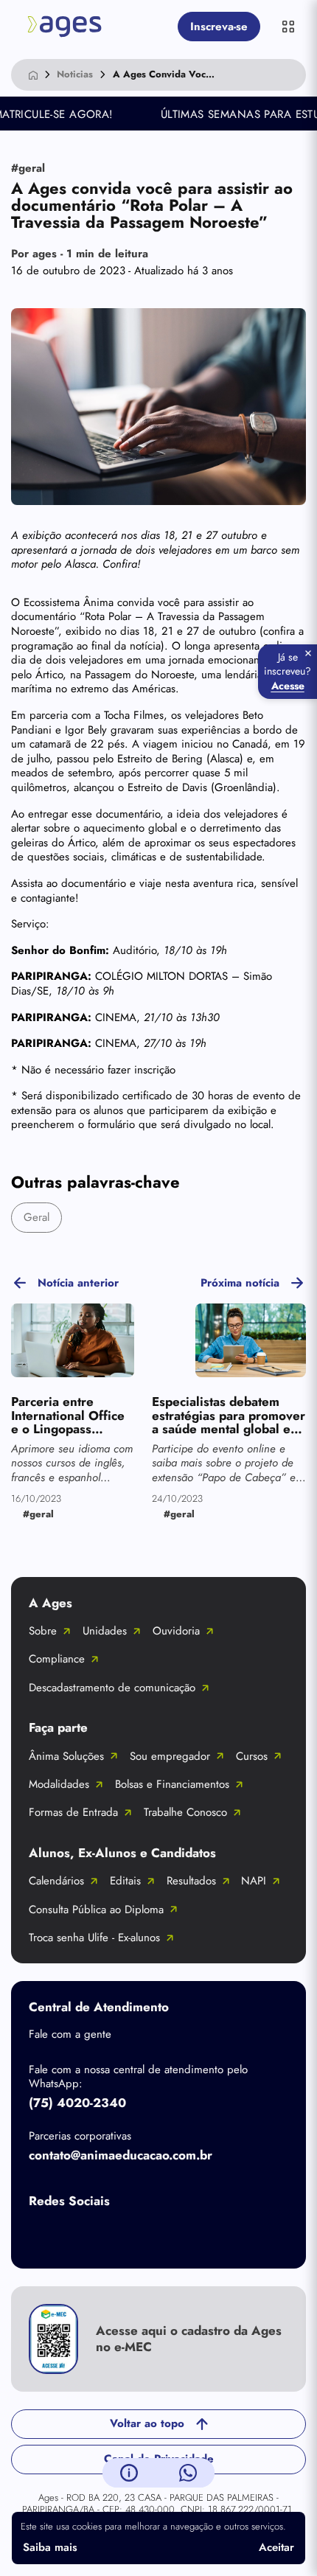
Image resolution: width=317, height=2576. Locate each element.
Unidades (105, 1631)
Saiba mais (50, 2547)
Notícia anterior (78, 1283)
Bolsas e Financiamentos (172, 1784)
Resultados (191, 1881)
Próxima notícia (240, 1283)
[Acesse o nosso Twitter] (161, 2236)
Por (80, 254)
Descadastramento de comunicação (112, 1688)
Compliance (57, 1659)
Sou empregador (170, 1756)
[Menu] (288, 27)
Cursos (252, 1756)
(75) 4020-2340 (77, 2103)
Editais (125, 1881)
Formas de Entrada (73, 1812)
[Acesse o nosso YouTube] (220, 2236)
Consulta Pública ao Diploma (96, 1910)
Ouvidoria (176, 1631)
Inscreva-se (219, 27)
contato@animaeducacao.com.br (121, 2155)
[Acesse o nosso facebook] (43, 2236)
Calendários (56, 1881)
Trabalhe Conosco (185, 1812)
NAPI (254, 1881)
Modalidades (59, 1784)
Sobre (43, 1631)
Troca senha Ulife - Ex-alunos (94, 1938)
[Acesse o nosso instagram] (102, 2236)
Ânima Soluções (66, 1756)
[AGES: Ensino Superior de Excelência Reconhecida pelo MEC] (91, 27)
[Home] (33, 75)
